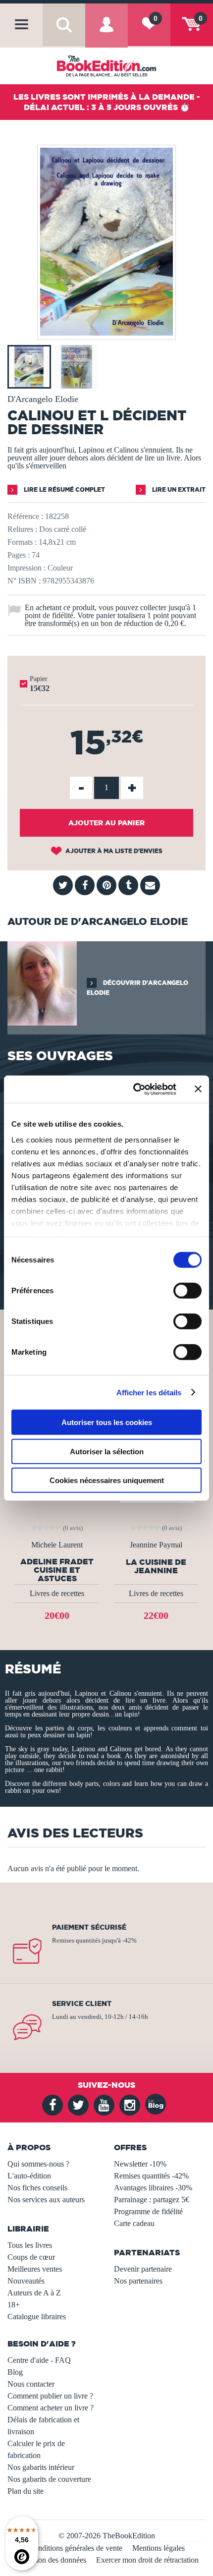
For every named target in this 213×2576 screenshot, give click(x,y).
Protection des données (50, 2560)
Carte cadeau (134, 2223)
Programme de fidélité (148, 2211)
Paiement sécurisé (89, 1927)
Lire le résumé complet (64, 489)
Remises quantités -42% (151, 2176)
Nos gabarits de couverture (49, 2479)
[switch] (187, 1291)
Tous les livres (30, 2245)
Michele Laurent (57, 1545)
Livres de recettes (57, 1593)
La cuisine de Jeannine (156, 1566)
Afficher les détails (149, 1392)
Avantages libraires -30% (153, 2188)
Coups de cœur (31, 2257)
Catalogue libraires (37, 2317)
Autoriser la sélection (107, 1451)
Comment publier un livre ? (50, 2396)
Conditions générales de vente (76, 2548)
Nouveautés (26, 2281)
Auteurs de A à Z (34, 2293)
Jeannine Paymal (156, 1545)
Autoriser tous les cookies (107, 1422)
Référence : (25, 516)
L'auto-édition (29, 2176)
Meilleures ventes (35, 2269)
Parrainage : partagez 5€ (152, 2200)
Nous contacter (31, 2384)
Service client (82, 2004)
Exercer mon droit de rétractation (147, 2560)
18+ (14, 2305)
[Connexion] (106, 33)
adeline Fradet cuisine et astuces (57, 1570)
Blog (15, 2372)
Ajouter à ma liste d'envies (113, 851)
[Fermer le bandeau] (198, 1089)
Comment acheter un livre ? (51, 2408)
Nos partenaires (138, 2281)
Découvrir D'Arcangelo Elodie (137, 988)
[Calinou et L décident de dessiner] (106, 333)
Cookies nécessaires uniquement (107, 1480)
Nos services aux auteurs (46, 2200)
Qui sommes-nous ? (38, 2164)
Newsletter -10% (140, 2164)
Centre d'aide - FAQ (39, 2360)
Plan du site (26, 2491)
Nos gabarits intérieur (41, 2467)
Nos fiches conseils (37, 2188)
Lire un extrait (178, 489)
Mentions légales (159, 2548)
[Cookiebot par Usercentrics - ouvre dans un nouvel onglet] (134, 1089)
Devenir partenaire (143, 2269)
